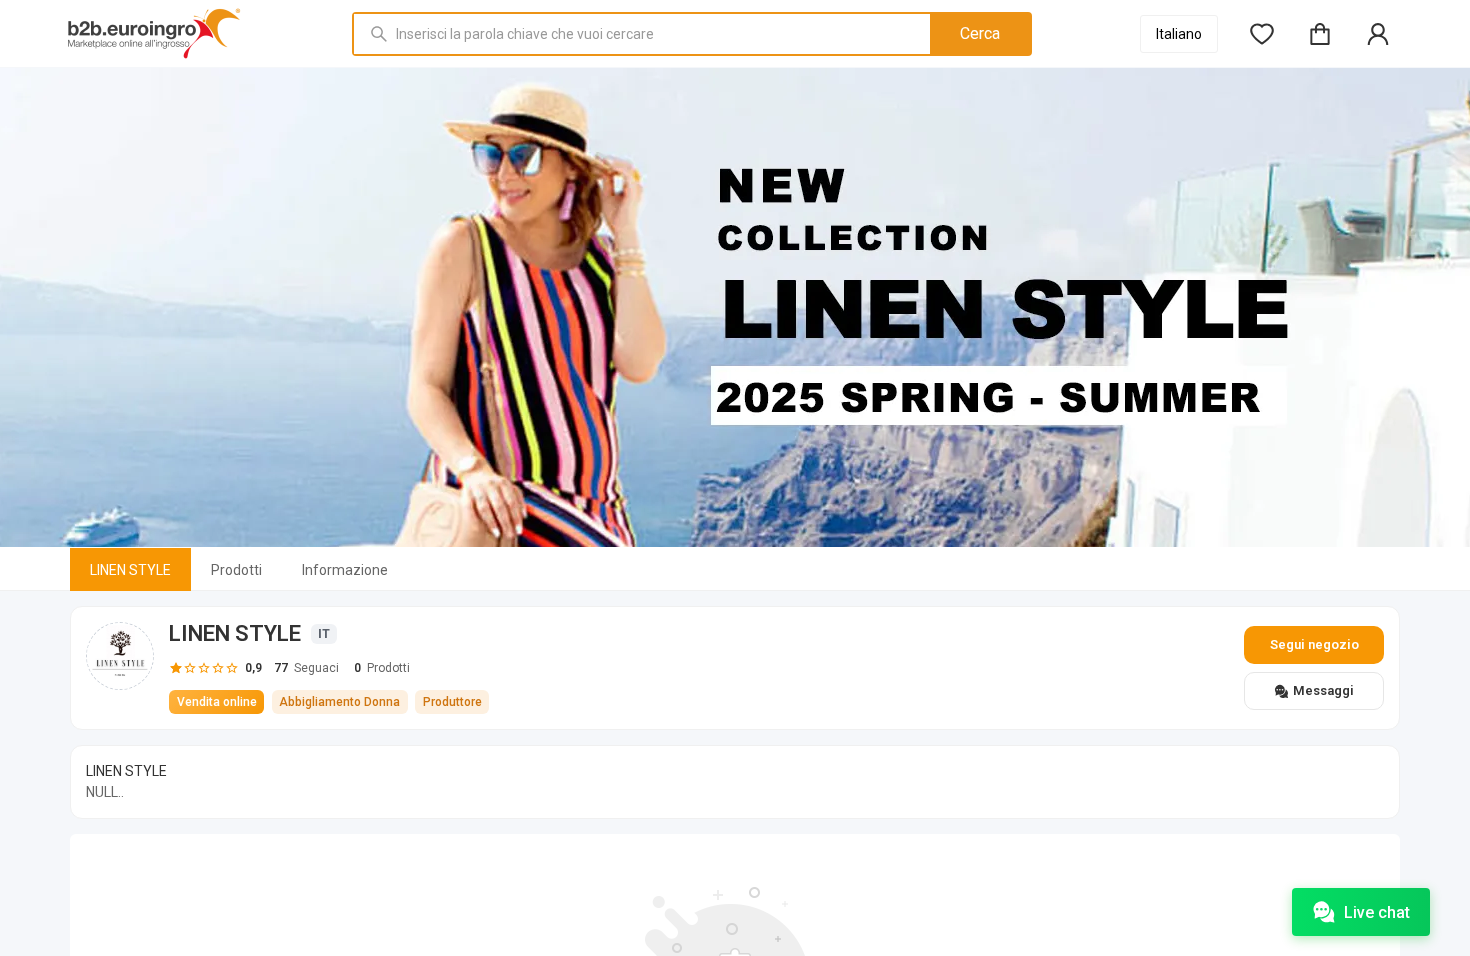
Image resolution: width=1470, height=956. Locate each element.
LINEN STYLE (130, 570)
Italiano (1179, 34)
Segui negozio (1314, 644)
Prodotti (236, 570)
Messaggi (1323, 690)
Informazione (345, 570)
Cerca (980, 33)
